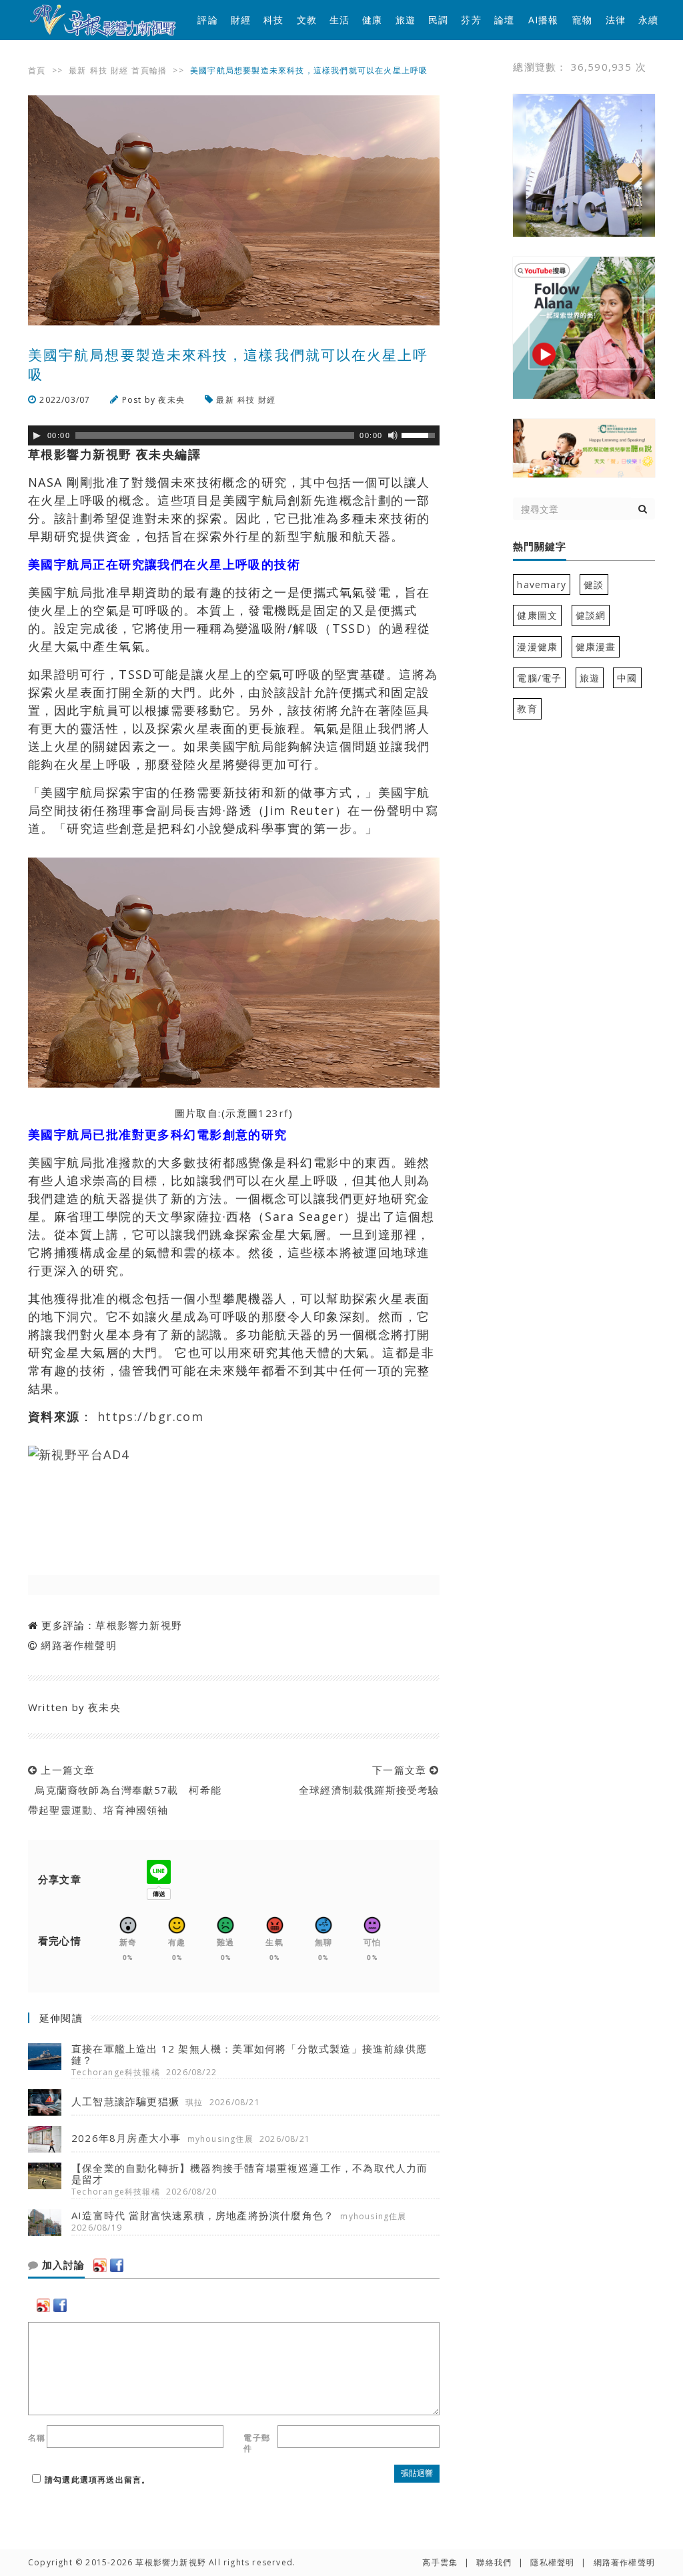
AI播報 (544, 20)
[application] (234, 435)
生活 (339, 20)
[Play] (37, 435)
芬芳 (471, 20)
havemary (542, 584)
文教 (307, 20)
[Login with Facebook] (117, 2265)
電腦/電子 (539, 678)
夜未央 (171, 400)
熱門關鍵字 (540, 547)
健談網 (591, 615)
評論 (207, 20)
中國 (627, 678)
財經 (241, 20)
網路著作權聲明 (78, 1645)
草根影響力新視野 (139, 1625)
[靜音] (393, 435)
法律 (616, 20)
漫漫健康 (537, 647)
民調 (438, 20)
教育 (527, 709)
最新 (77, 70)
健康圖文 (537, 615)
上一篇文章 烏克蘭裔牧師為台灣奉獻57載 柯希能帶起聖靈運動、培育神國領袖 (125, 1790)
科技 (273, 20)
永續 (648, 20)
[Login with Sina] (100, 2265)
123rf (273, 1113)
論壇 (504, 20)
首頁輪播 (149, 70)
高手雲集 (440, 2562)
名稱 (37, 2438)
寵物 (582, 20)
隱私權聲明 (552, 2562)
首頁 (37, 70)
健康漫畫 (596, 647)
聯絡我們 (494, 2562)
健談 (594, 584)
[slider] (420, 434)
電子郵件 (257, 2443)
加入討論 (62, 2265)
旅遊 (406, 20)
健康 (372, 20)
